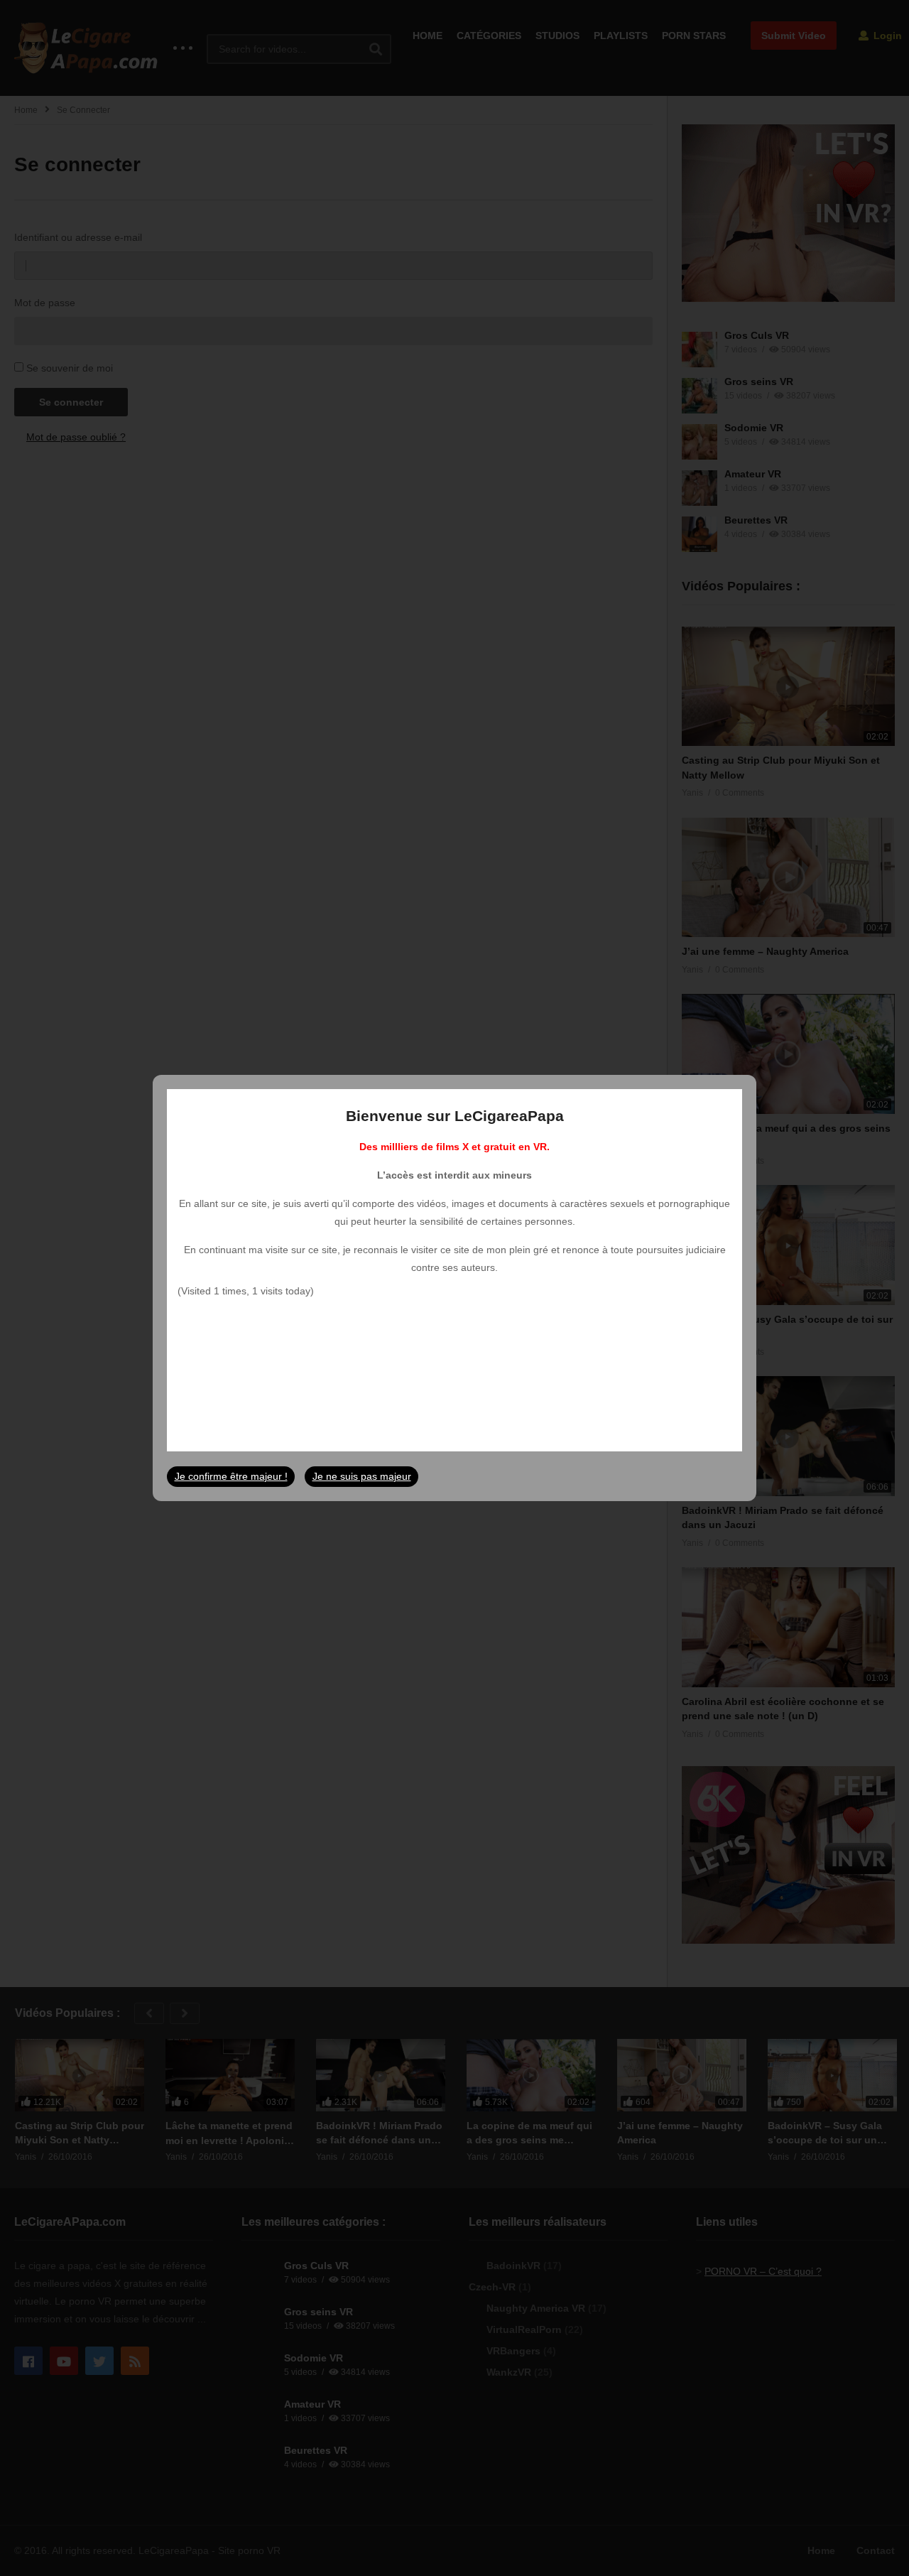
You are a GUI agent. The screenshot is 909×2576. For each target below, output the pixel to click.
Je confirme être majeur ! (231, 1476)
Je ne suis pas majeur (362, 1476)
